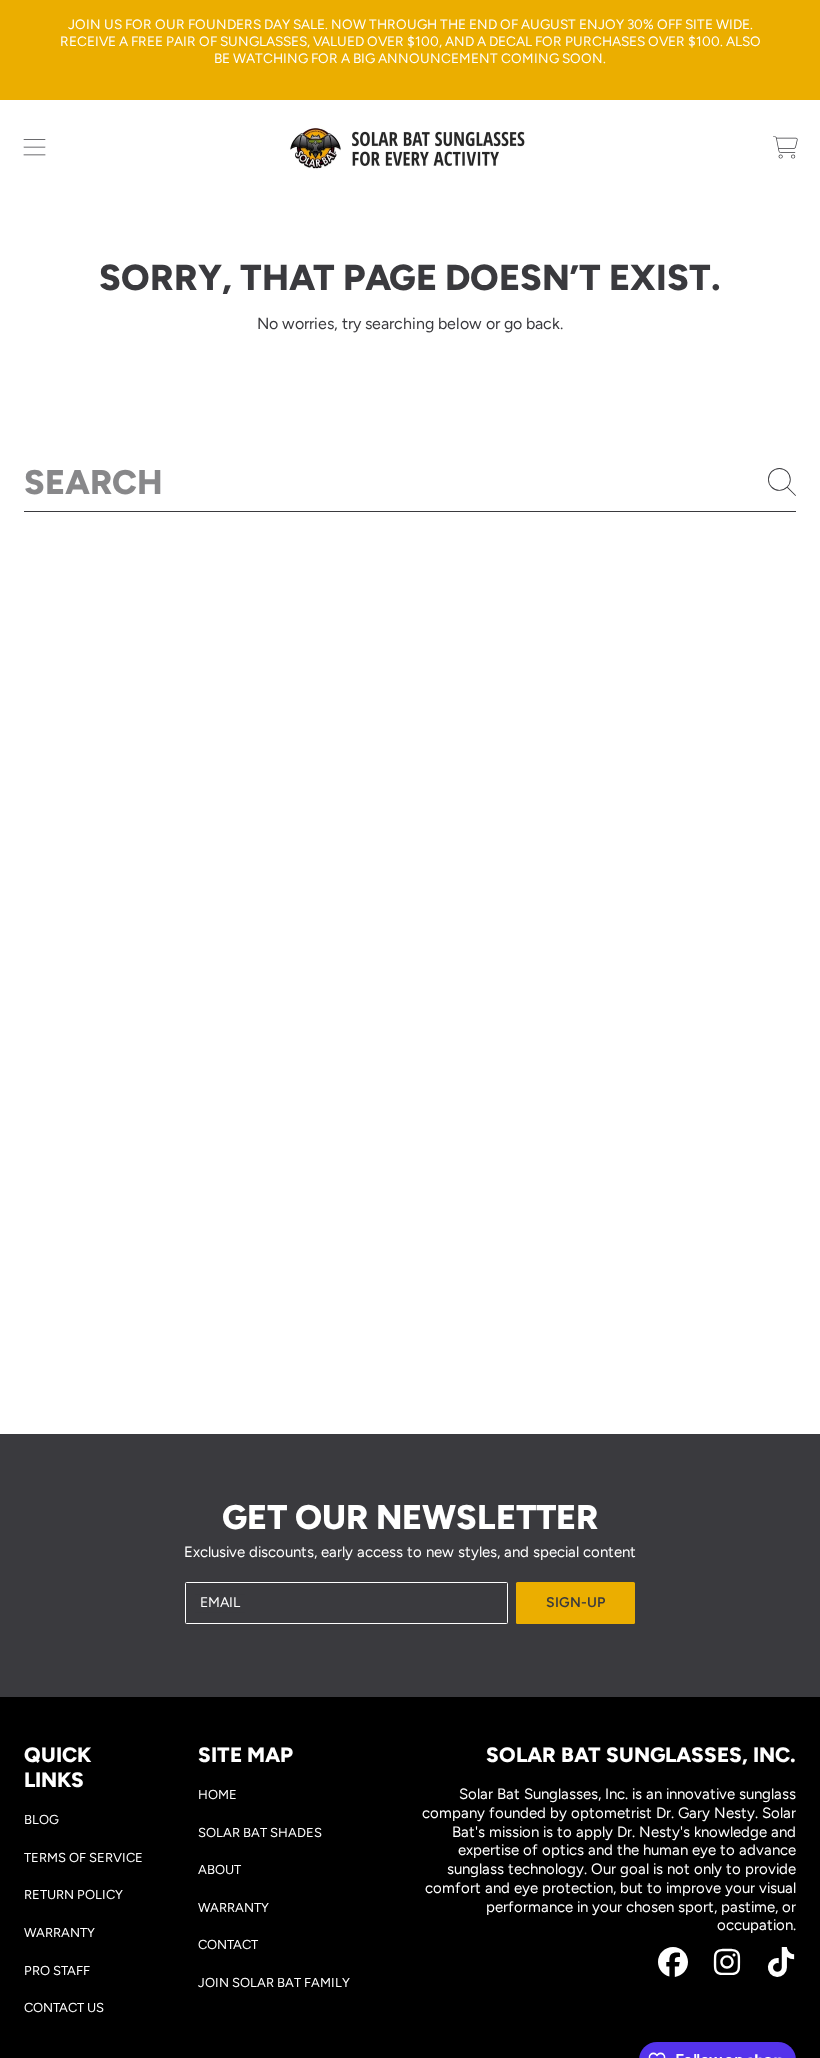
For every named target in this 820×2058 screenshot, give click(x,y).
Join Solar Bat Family (274, 1982)
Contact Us (64, 2007)
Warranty (59, 1932)
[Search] (782, 482)
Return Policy (73, 1894)
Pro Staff (57, 1970)
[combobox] (410, 482)
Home (217, 1794)
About (219, 1869)
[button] (35, 148)
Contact (228, 1944)
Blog (41, 1819)
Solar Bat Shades (260, 1832)
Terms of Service (83, 1857)
